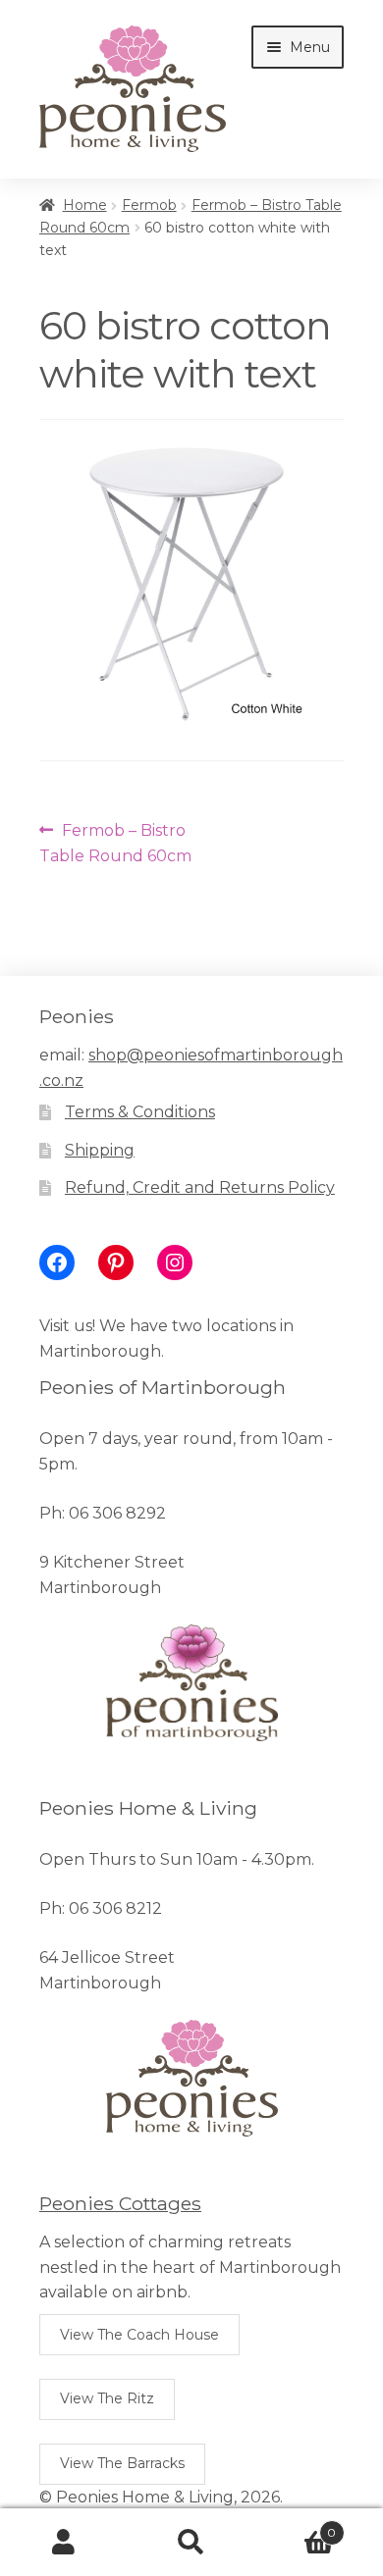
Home (85, 205)
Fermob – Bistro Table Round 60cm (115, 843)
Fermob (149, 205)
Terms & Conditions (140, 1112)
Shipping (100, 1150)
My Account (64, 2543)
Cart (296, 2526)
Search (191, 2543)
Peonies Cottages (120, 2203)
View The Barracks (122, 2463)
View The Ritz (107, 2398)
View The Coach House (139, 2335)
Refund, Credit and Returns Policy (200, 1187)
